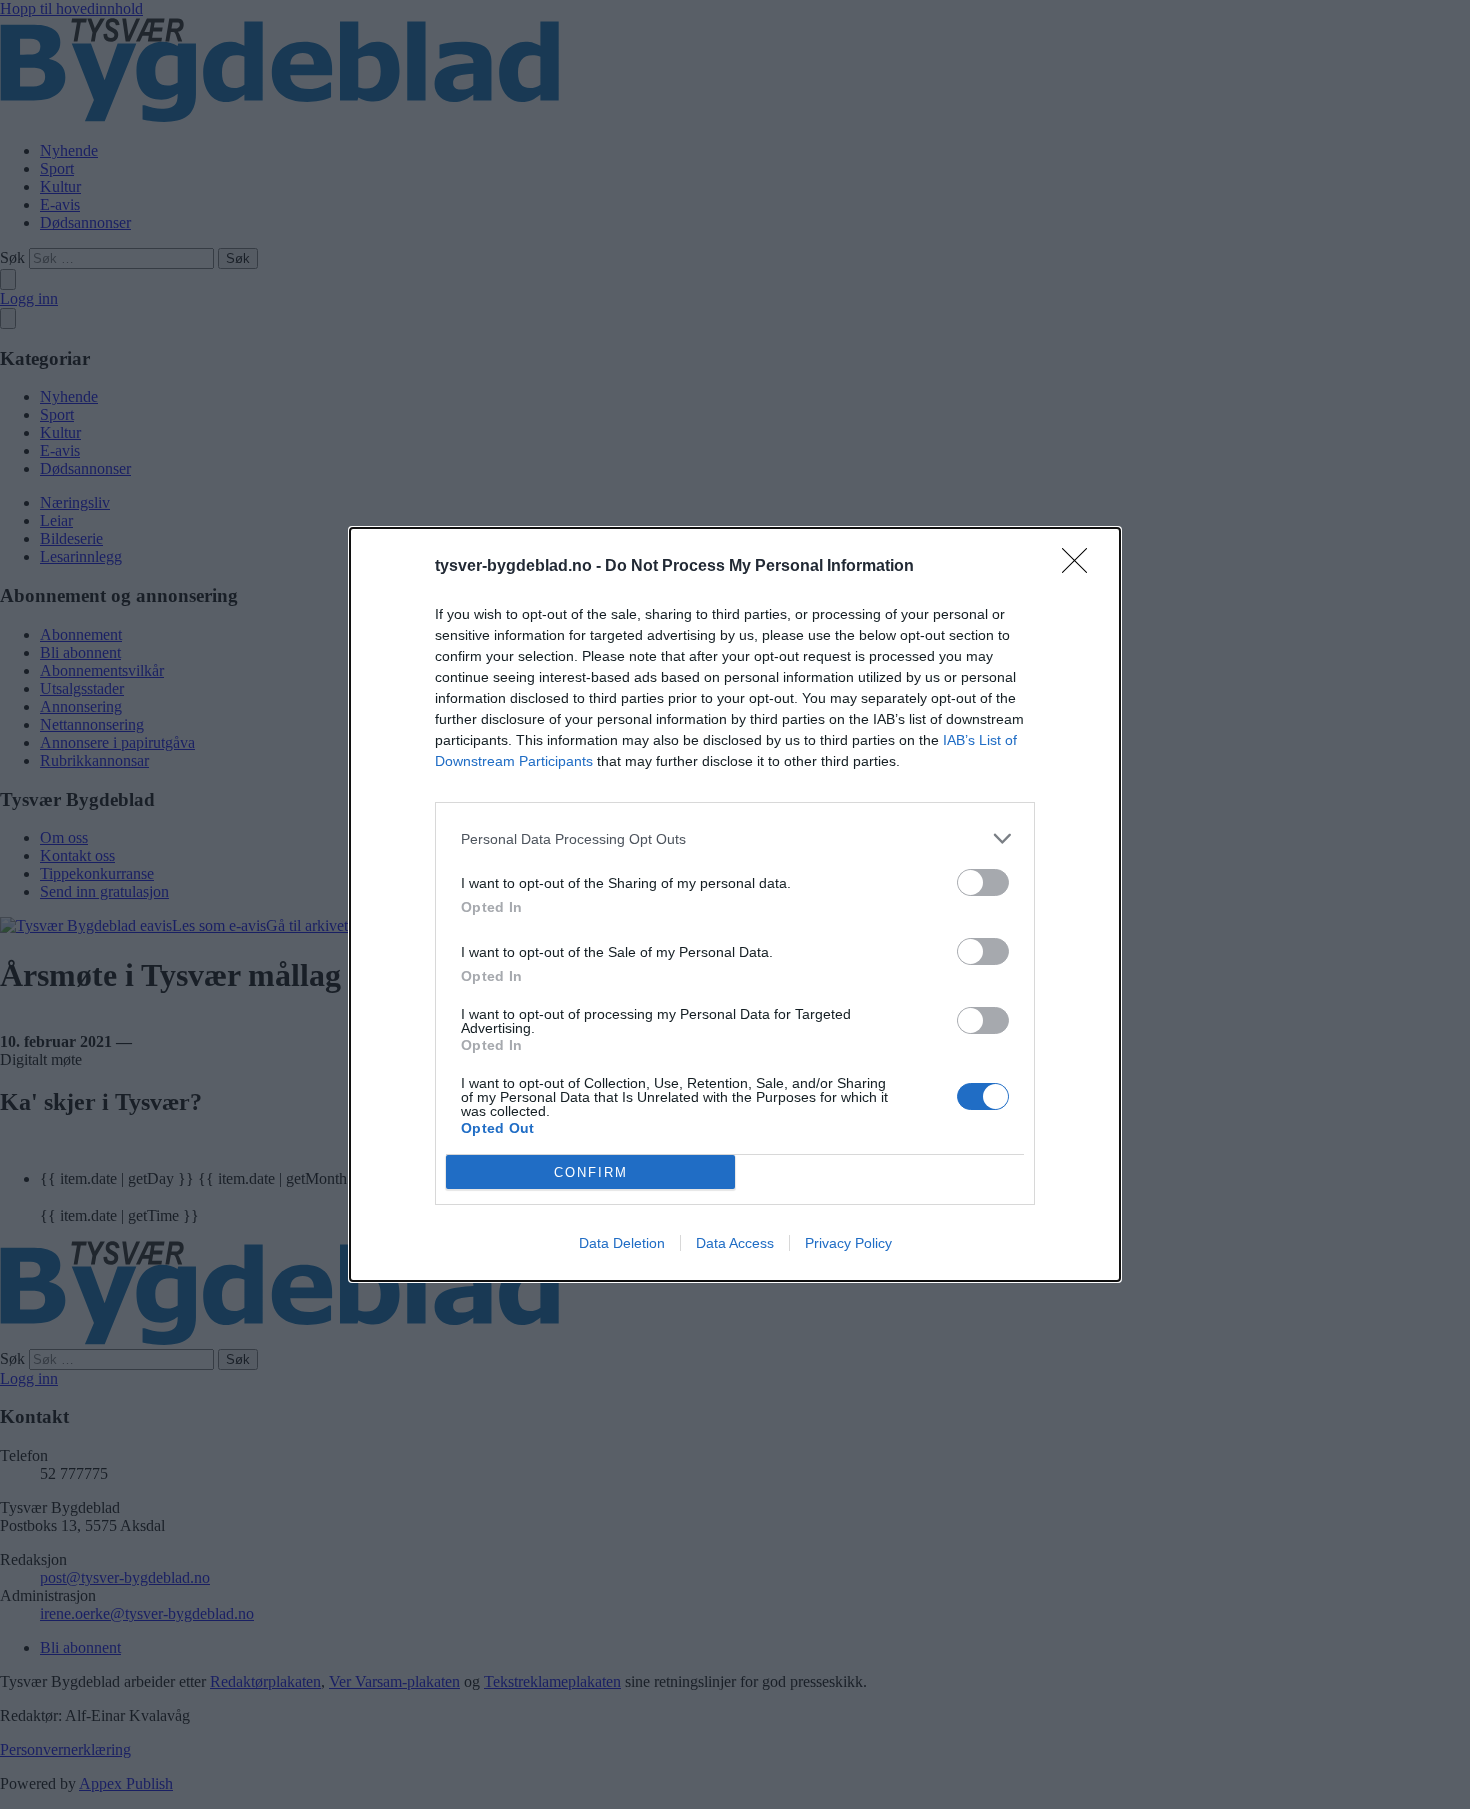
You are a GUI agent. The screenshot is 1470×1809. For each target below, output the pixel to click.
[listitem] (735, 838)
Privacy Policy (848, 1243)
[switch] (983, 882)
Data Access (735, 1243)
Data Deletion (622, 1243)
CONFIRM (591, 1172)
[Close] (1081, 567)
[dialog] (735, 904)
